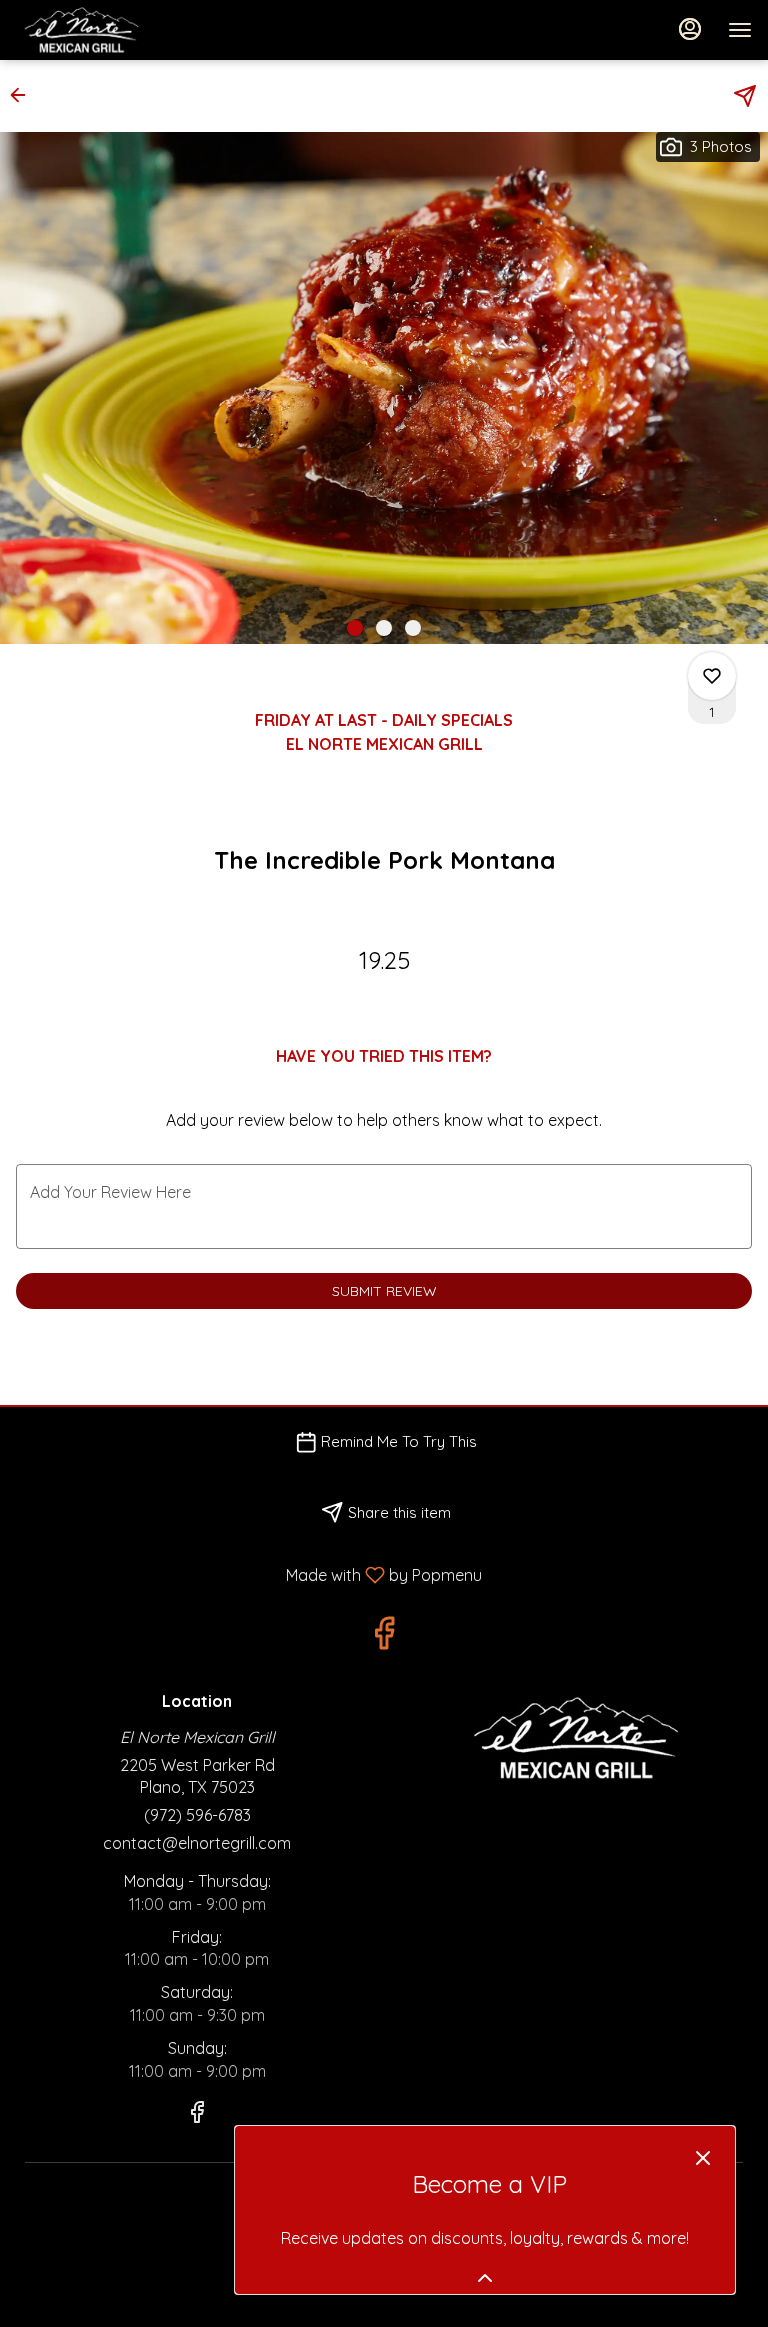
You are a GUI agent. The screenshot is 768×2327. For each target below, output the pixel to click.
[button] (24, 95)
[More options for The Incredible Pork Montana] (712, 676)
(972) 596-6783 (197, 1815)
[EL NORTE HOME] (106, 30)
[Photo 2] (384, 628)
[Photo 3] (413, 628)
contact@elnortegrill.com (197, 1843)
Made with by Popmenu (248, 1574)
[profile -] (690, 29)
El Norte (571, 1738)
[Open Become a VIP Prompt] (485, 2278)
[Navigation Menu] (740, 30)
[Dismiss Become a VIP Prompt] (703, 2158)
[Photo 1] (355, 628)
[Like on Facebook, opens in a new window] (384, 1637)
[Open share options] (745, 96)
